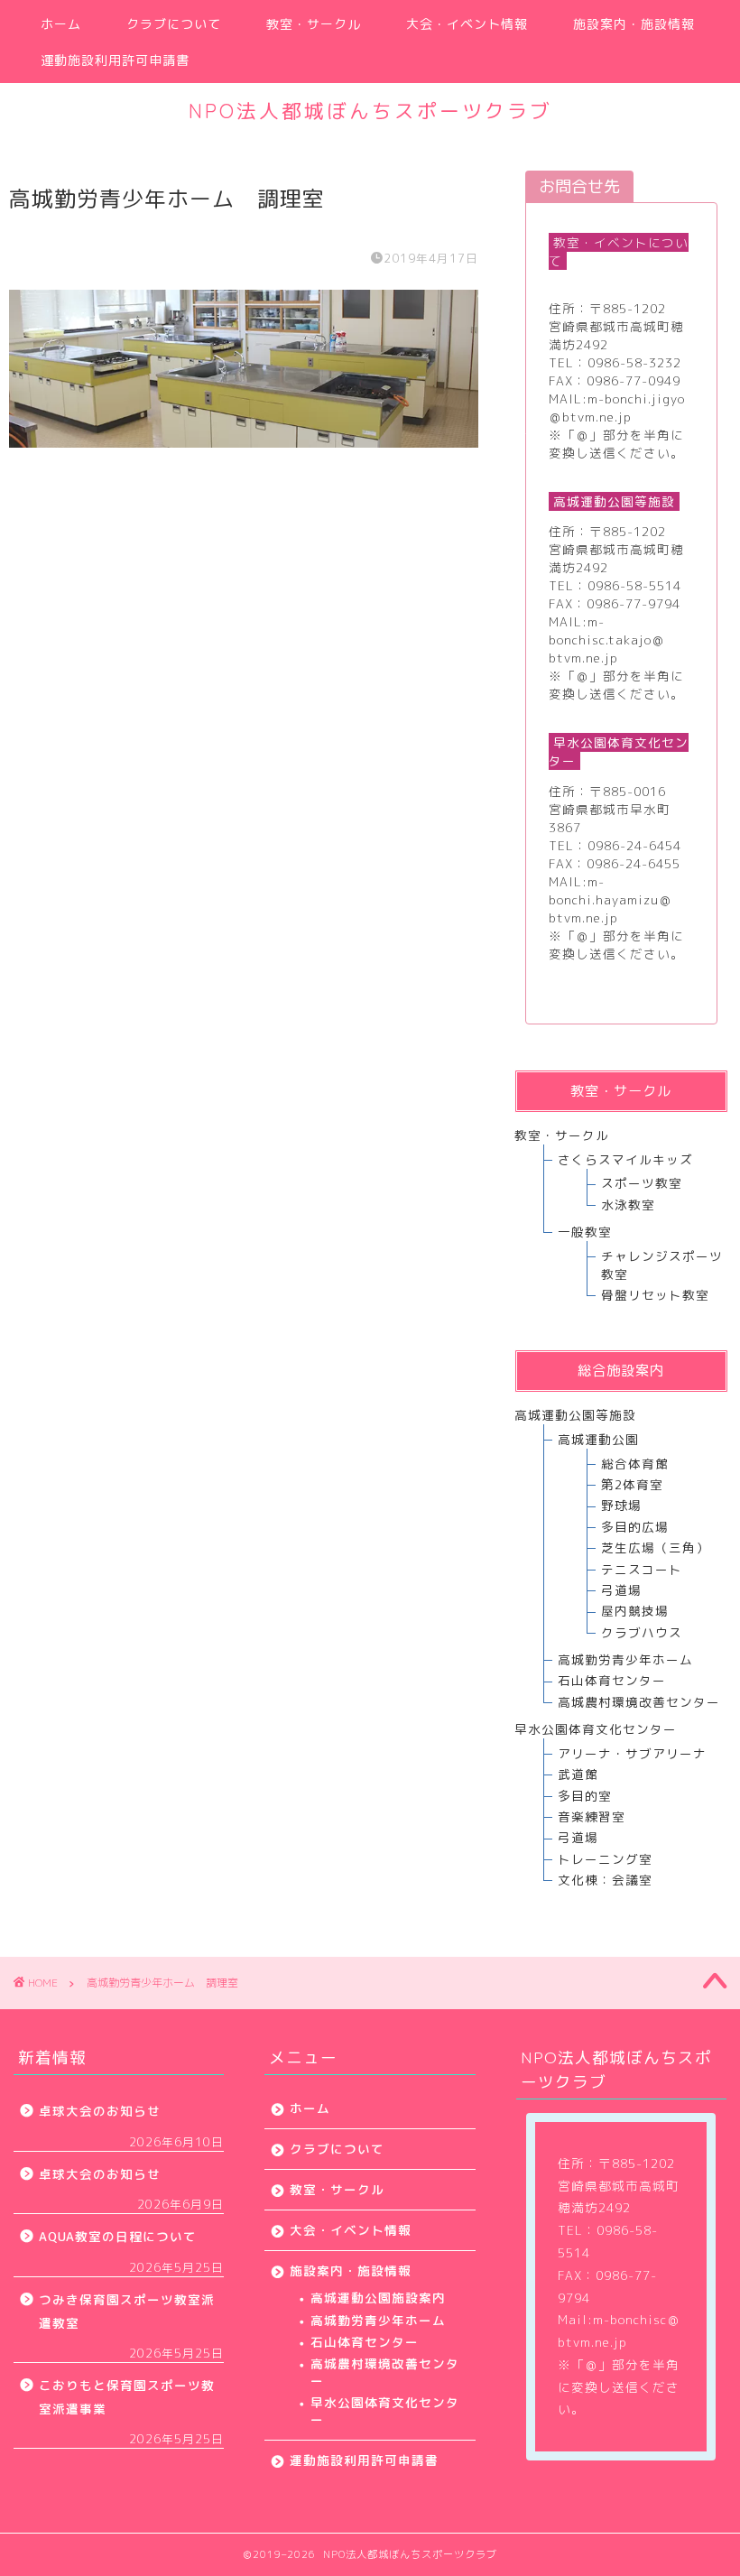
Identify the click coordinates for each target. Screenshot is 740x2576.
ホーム (61, 24)
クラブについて (174, 24)
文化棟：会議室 (605, 1880)
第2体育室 (632, 1484)
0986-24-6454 (634, 845)
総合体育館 (635, 1464)
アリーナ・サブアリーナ (632, 1753)
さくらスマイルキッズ (625, 1159)
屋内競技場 (635, 1611)
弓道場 (621, 1590)
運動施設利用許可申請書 (115, 60)
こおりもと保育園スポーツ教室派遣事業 (127, 2397)
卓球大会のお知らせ (100, 2111)
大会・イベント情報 (467, 24)
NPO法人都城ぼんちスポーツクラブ (370, 111)
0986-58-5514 (634, 585)
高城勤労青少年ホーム (625, 1659)
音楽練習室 (592, 1816)
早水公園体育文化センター (385, 2410)
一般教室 (585, 1232)
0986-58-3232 (634, 362)
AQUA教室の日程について (118, 2236)
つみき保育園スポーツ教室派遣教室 (127, 2311)
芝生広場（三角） (655, 1547)
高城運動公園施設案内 (378, 2298)
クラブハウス (642, 1632)
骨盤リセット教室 (655, 1295)
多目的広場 (635, 1527)
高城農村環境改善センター (639, 1702)
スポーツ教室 (642, 1183)
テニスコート (642, 1569)
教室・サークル (314, 24)
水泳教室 (628, 1205)
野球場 (621, 1505)
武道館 (578, 1774)
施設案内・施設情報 (634, 24)
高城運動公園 (598, 1439)
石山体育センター (612, 1680)
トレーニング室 (605, 1859)
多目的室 (585, 1796)
